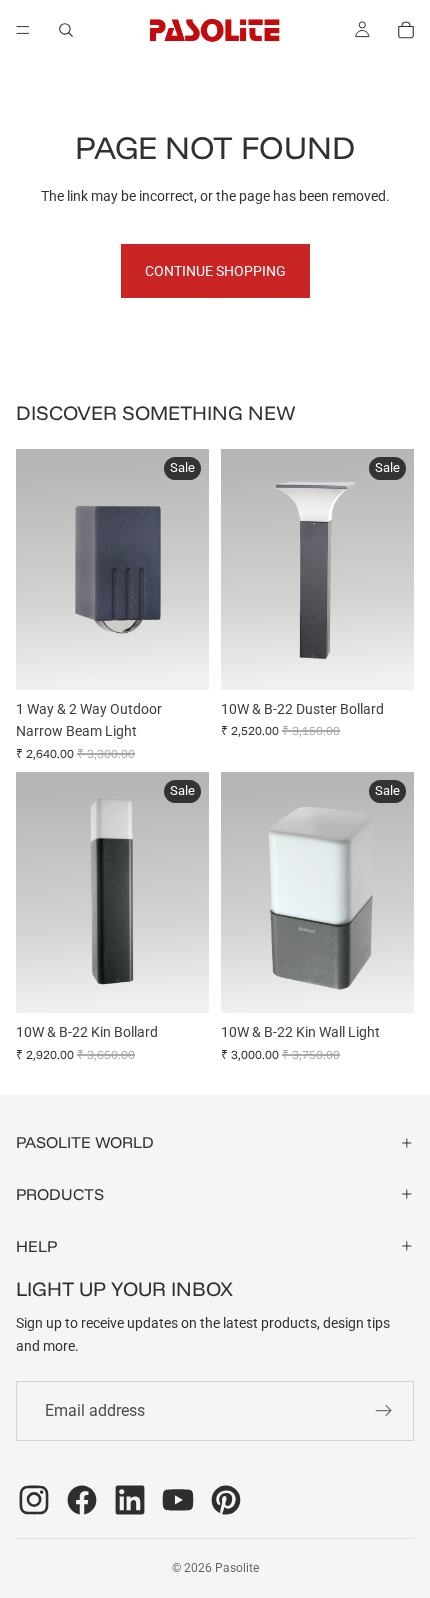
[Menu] (23, 30)
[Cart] (406, 30)
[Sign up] (384, 1411)
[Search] (66, 30)
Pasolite (237, 1568)
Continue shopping (215, 271)
